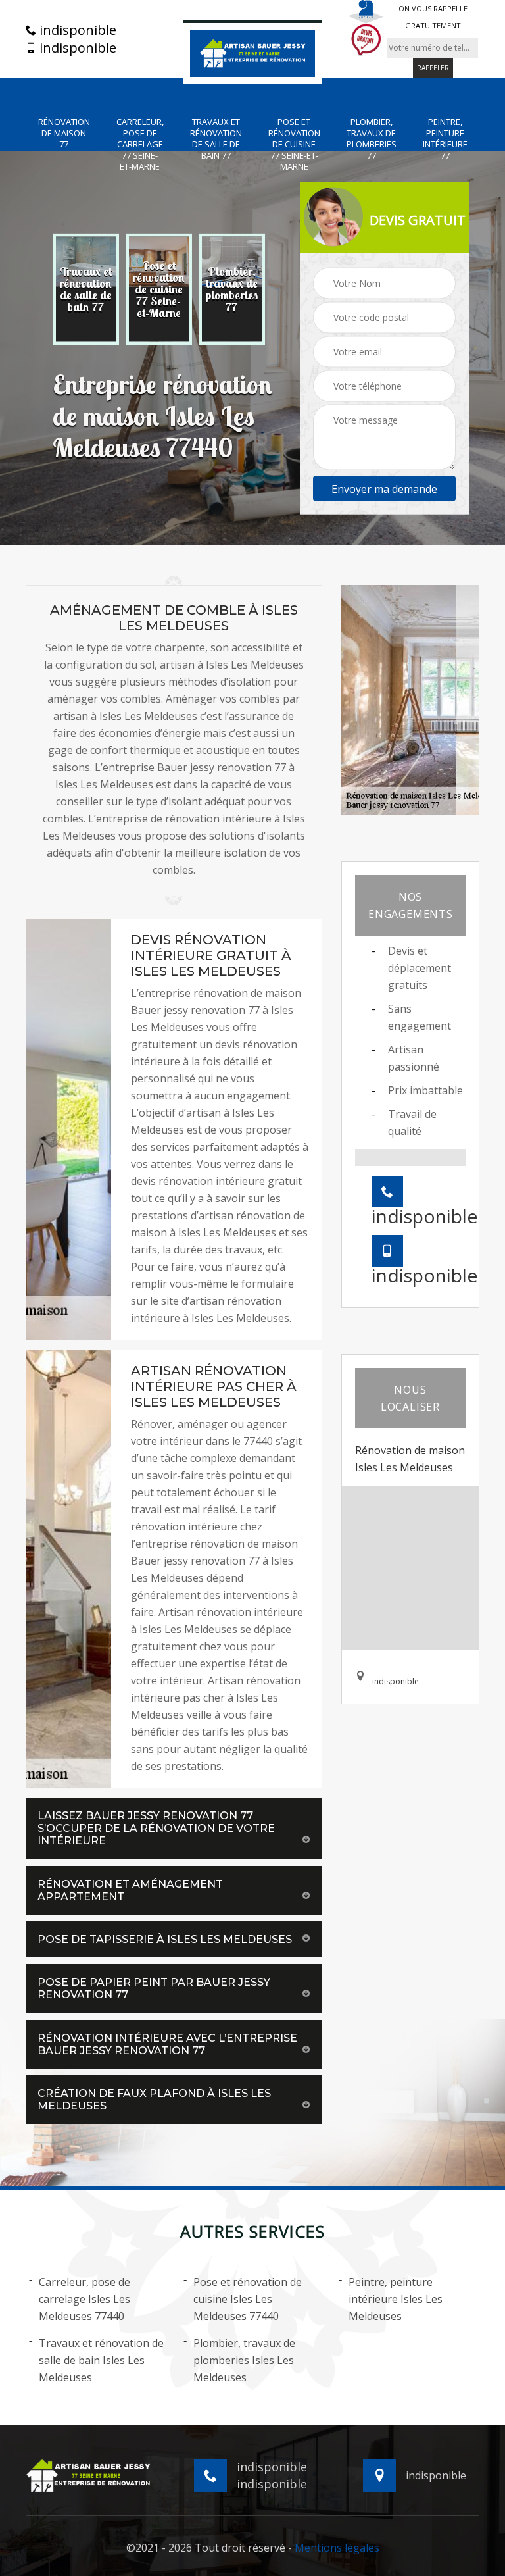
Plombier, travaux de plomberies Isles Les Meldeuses (244, 2360)
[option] (86, 290)
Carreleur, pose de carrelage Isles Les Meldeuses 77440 (84, 2299)
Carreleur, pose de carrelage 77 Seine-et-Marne (140, 144)
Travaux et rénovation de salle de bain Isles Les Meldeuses (101, 2360)
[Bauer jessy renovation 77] (252, 52)
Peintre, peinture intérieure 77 (445, 139)
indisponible (76, 30)
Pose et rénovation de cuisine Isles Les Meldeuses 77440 (248, 2299)
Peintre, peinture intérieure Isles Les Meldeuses (396, 2299)
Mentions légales (337, 2548)
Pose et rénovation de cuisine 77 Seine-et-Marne (294, 144)
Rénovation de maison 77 (64, 133)
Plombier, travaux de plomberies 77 (372, 139)
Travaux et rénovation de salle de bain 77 (216, 139)
